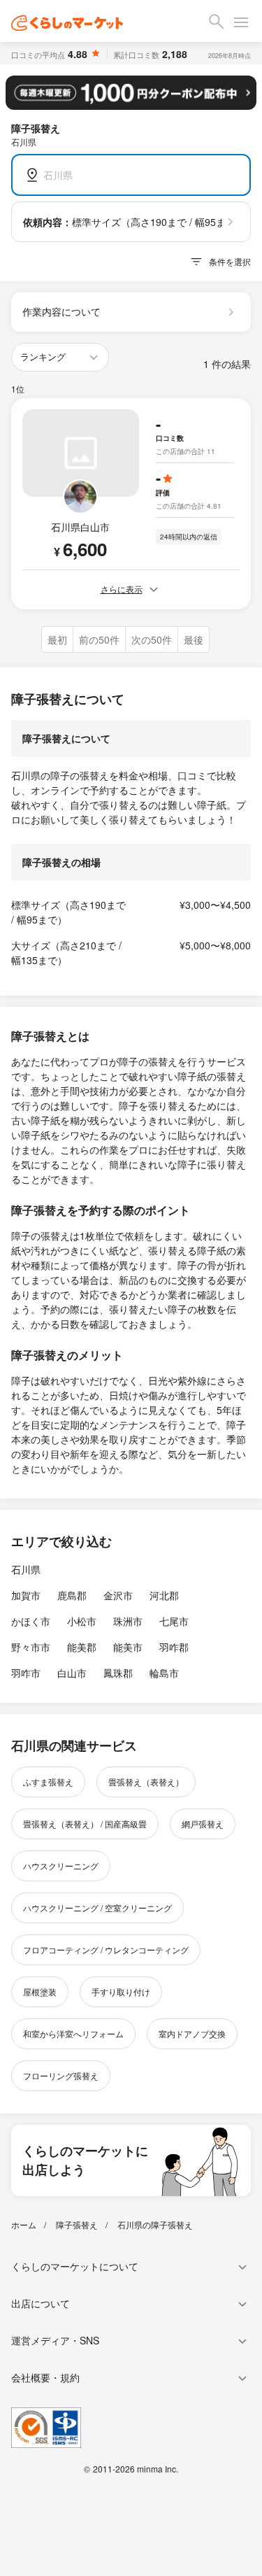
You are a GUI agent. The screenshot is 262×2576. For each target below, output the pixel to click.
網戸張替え (203, 1824)
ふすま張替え (48, 1782)
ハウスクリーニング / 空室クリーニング (97, 1908)
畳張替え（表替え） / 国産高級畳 (85, 1824)
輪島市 (164, 1673)
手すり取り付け (121, 1991)
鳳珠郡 (118, 1673)
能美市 (128, 1647)
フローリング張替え (61, 2075)
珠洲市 (128, 1621)
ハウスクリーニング (61, 1866)
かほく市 (31, 1621)
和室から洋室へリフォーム (73, 2033)
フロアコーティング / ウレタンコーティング (106, 1949)
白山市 (72, 1673)
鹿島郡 (72, 1595)
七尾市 (174, 1621)
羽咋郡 (174, 1647)
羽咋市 (26, 1673)
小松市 (82, 1621)
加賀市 (26, 1595)
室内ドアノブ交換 (192, 2033)
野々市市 (31, 1647)
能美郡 (82, 1647)
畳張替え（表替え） (146, 1782)
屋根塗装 (40, 1991)
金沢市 (118, 1595)
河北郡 (164, 1595)
